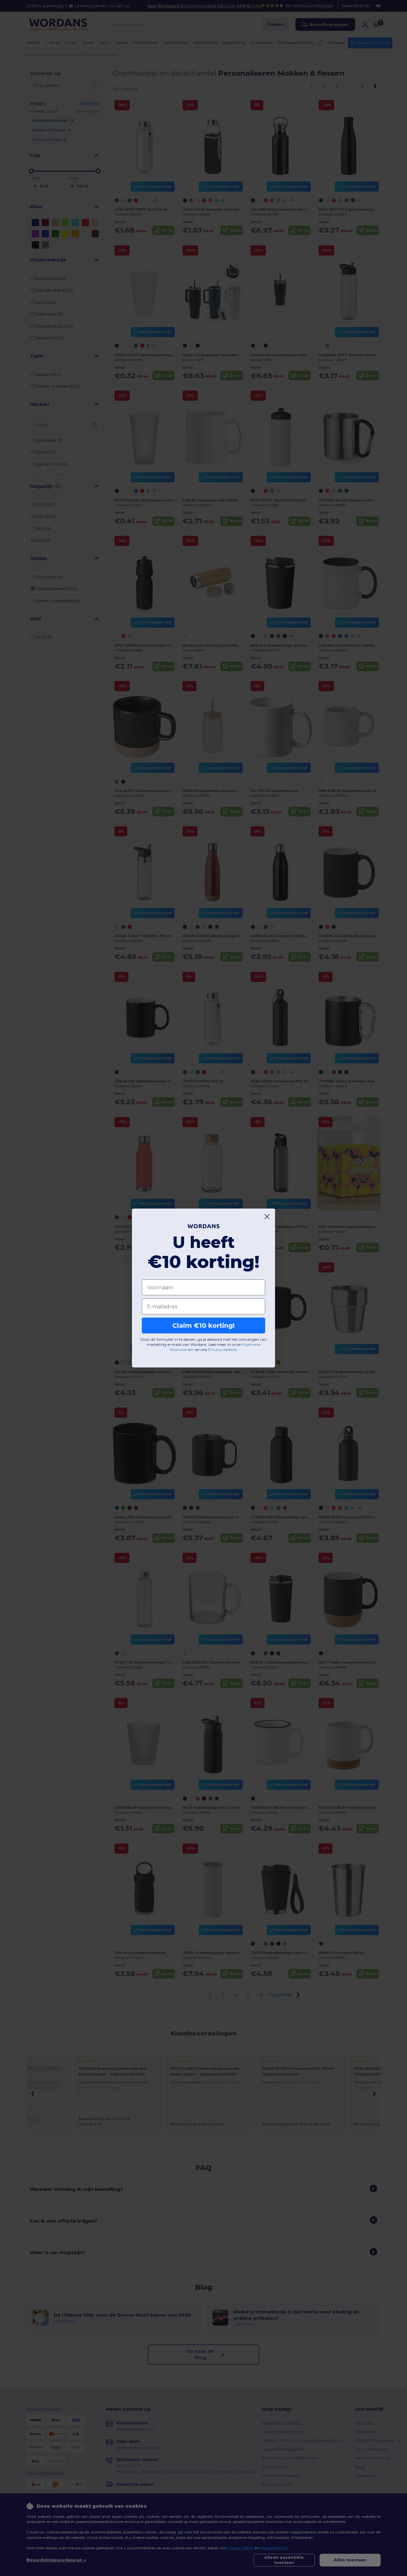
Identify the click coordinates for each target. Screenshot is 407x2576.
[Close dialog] (267, 1217)
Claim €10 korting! (203, 1325)
